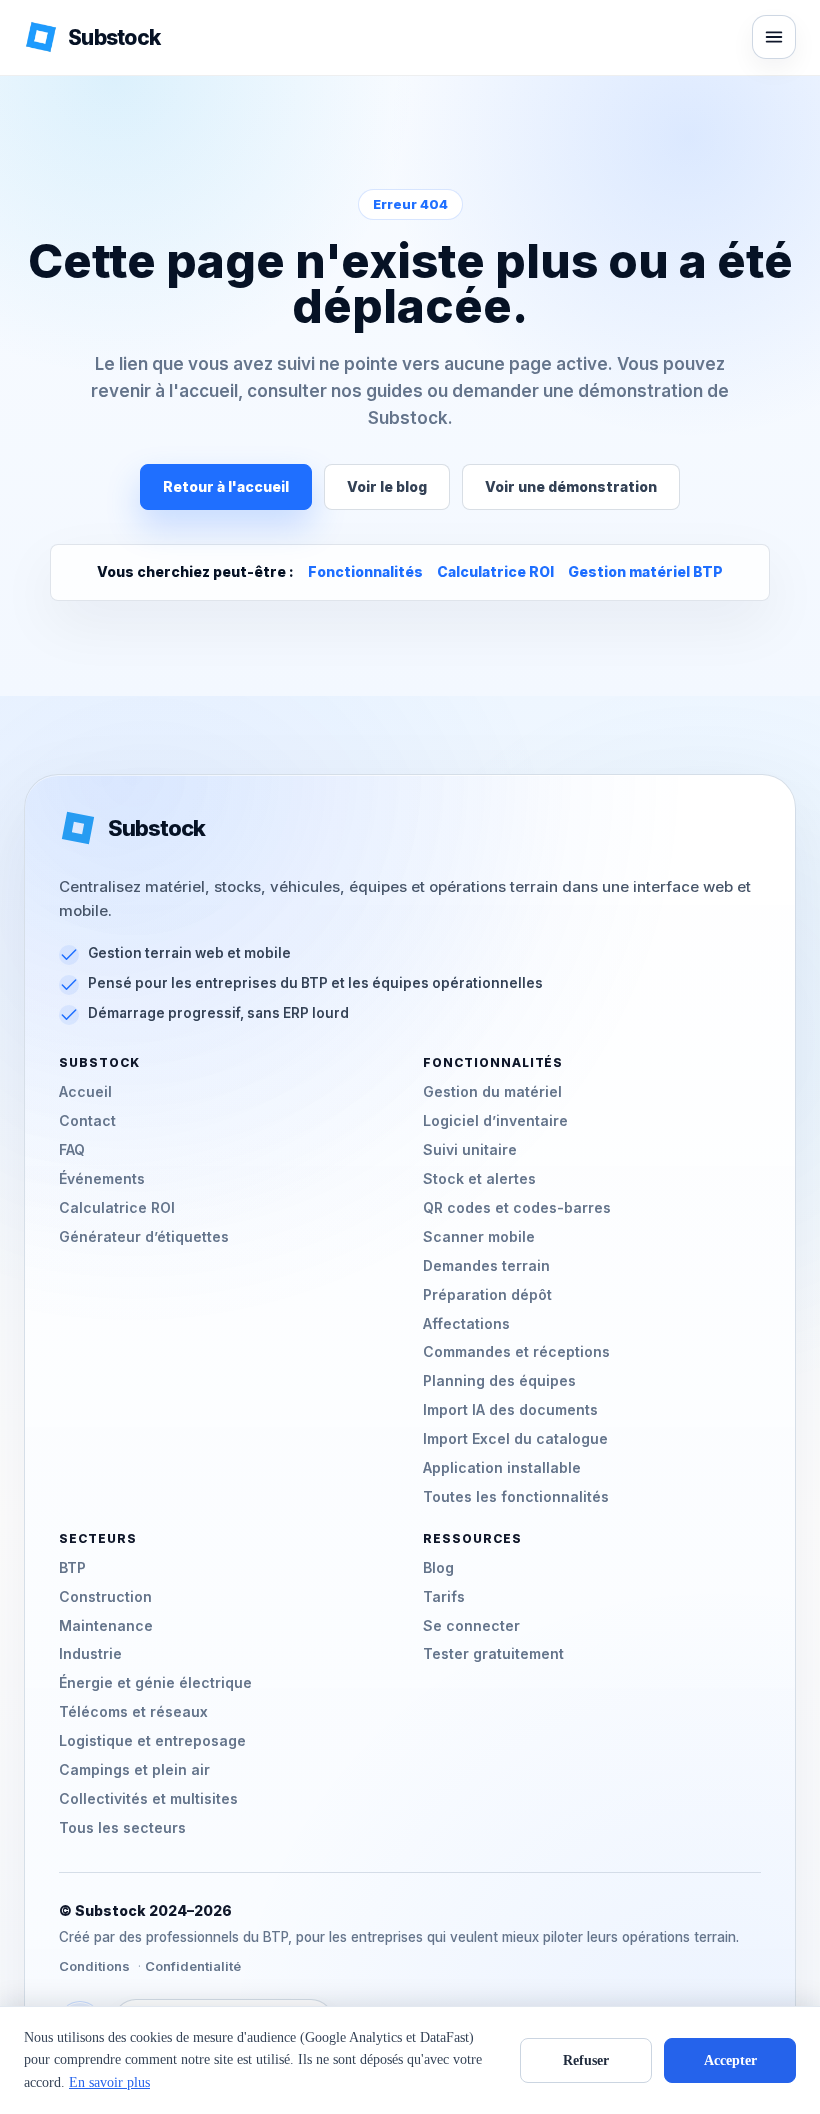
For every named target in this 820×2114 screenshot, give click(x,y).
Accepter (730, 2060)
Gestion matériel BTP (645, 571)
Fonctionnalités (365, 571)
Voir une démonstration (571, 486)
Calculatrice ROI (495, 571)
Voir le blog (387, 486)
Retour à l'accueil (226, 486)
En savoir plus (109, 2082)
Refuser (586, 2060)
